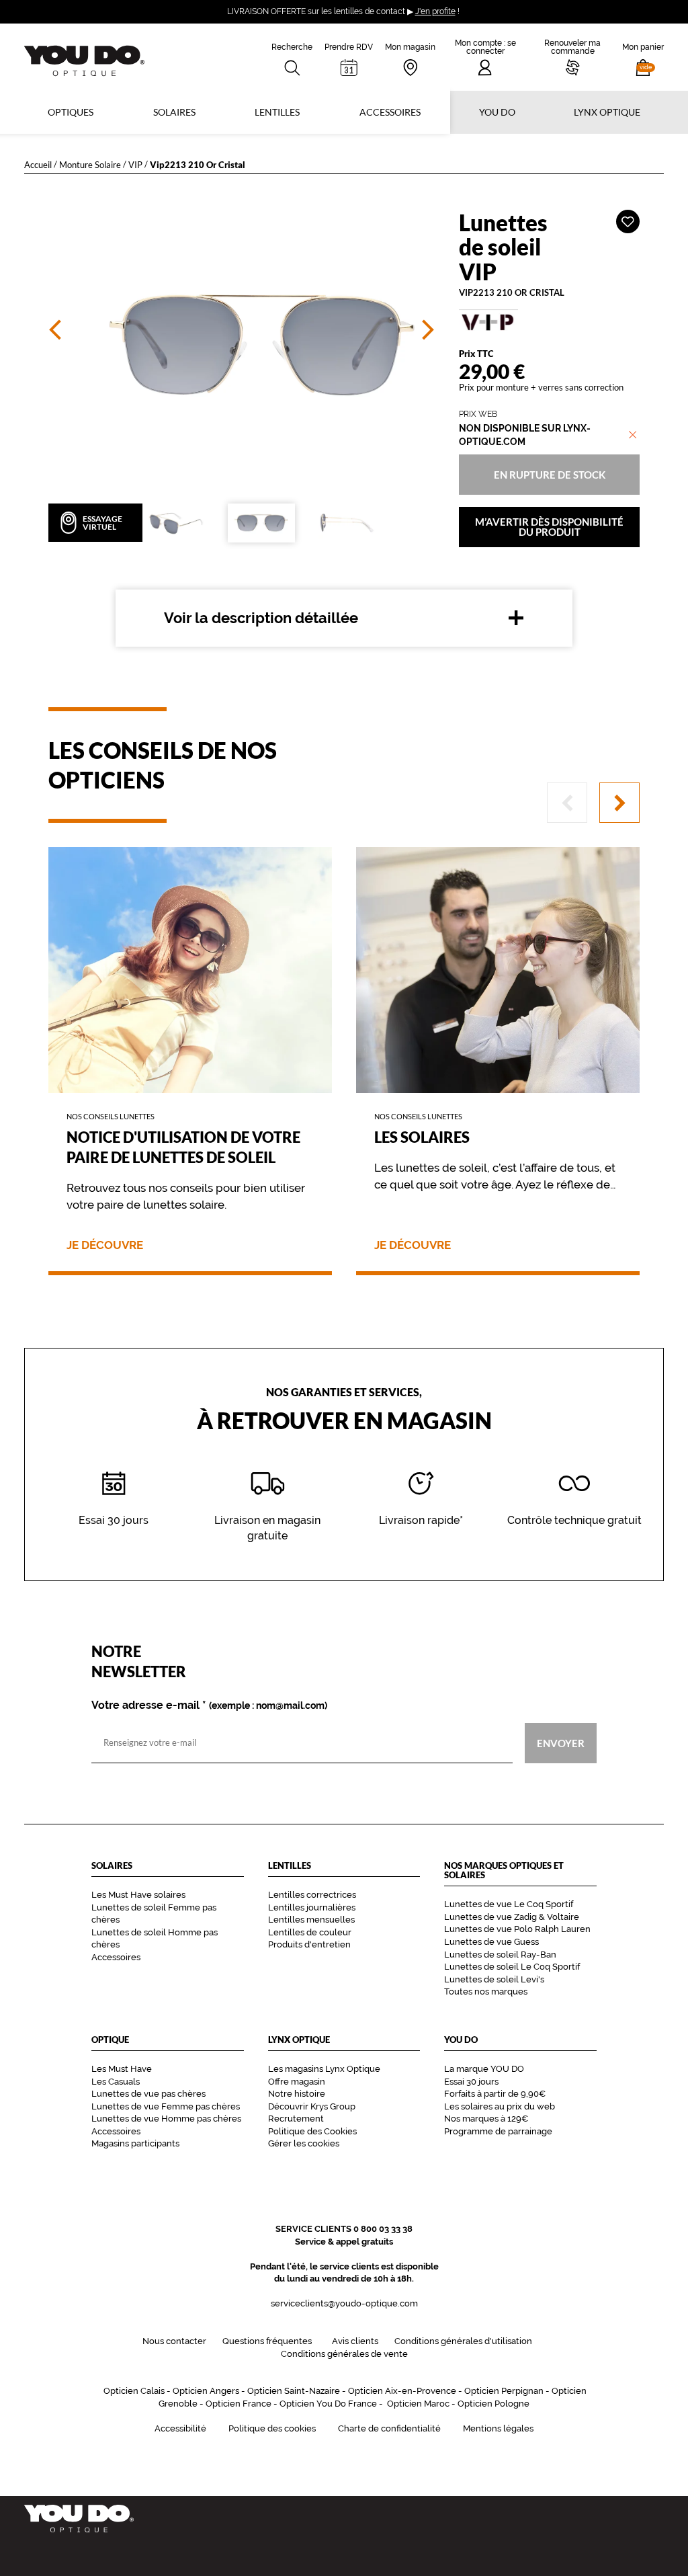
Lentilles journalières (312, 1907)
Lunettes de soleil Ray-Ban (500, 1955)
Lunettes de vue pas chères (148, 2094)
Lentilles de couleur (310, 1932)
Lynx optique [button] (607, 112)
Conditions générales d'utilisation (463, 2341)
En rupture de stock (549, 474)
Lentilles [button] (277, 112)
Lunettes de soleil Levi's (494, 1979)
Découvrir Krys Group (312, 2106)
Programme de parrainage (498, 2131)
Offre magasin (297, 2082)
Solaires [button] (174, 112)
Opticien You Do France (328, 2404)
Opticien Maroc (418, 2404)
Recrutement (296, 2119)
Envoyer (561, 1742)
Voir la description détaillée (261, 618)
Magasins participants (135, 2143)
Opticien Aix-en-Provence (402, 2391)
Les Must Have (122, 2069)
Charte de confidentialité (389, 2428)
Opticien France (239, 2404)
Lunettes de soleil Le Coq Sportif (512, 1967)
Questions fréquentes (267, 2341)
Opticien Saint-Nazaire (294, 2391)
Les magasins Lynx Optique (324, 2069)
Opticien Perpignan (504, 2391)
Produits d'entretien (309, 1944)
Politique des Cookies (312, 2131)
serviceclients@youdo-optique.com (344, 2303)
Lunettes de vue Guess (491, 1942)
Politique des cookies (272, 2428)
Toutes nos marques (486, 1991)
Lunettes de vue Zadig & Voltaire (512, 1917)
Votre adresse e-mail (209, 1705)
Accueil (38, 164)
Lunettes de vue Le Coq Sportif (509, 1904)
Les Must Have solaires (138, 1895)
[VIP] (549, 322)
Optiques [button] (71, 112)
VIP (135, 164)
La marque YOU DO (484, 2069)
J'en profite (435, 11)
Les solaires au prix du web (500, 2106)
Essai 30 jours (471, 2082)
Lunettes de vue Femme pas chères (166, 2106)
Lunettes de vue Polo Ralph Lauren (517, 1929)
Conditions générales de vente (344, 2354)
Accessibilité (180, 2428)
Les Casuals (116, 2082)
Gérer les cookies (304, 2143)
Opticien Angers (206, 2391)
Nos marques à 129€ (486, 2119)
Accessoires (390, 112)
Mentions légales (498, 2428)
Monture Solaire (90, 164)
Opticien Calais (134, 2391)
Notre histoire (297, 2094)
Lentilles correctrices (312, 1895)
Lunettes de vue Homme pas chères (166, 2119)
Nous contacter (174, 2341)
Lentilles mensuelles (311, 1920)
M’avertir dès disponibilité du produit (549, 527)
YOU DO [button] (497, 112)
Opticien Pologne (493, 2404)
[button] (643, 57)
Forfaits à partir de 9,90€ (495, 2094)
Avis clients (355, 2341)
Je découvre (105, 1245)
